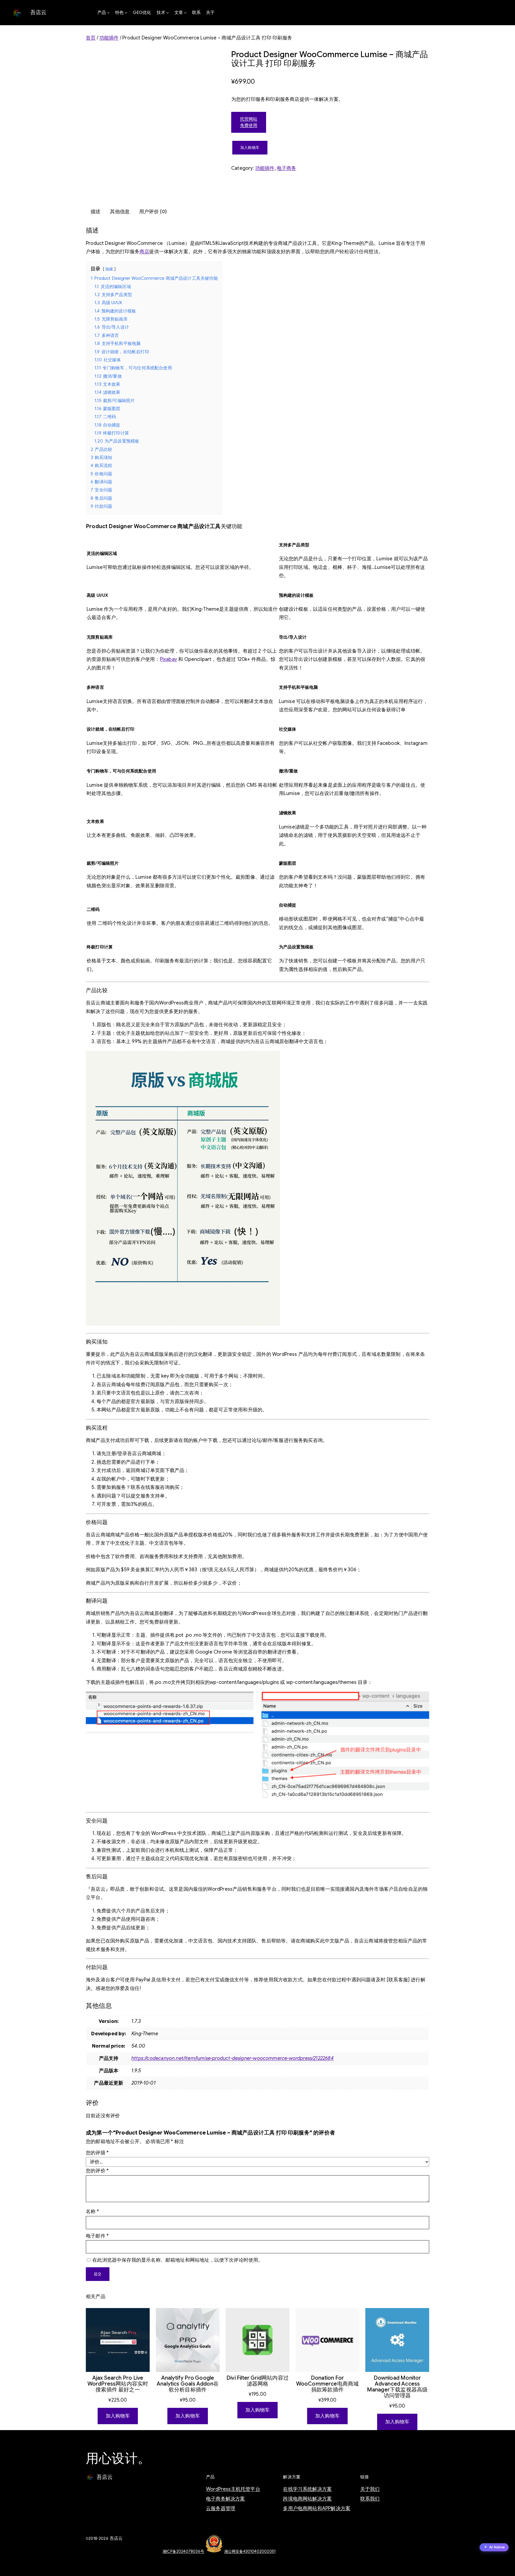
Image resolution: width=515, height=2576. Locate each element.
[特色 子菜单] (126, 13)
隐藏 (109, 269)
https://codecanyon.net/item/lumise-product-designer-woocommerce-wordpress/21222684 (233, 2058)
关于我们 (370, 2489)
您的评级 (97, 2153)
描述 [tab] (95, 212)
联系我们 (370, 2499)
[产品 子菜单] (108, 13)
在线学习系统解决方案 (307, 2489)
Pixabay (168, 659)
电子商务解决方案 (225, 2499)
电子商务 (287, 168)
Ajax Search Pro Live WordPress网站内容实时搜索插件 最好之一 (118, 2384)
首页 (91, 38)
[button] (494, 2548)
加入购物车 (250, 148)
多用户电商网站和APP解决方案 (317, 2508)
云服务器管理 (221, 2508)
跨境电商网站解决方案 (307, 2499)
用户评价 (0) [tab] (153, 212)
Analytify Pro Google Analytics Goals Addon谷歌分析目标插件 (188, 2384)
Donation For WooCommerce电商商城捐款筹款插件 (328, 2384)
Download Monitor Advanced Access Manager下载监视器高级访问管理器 (397, 2387)
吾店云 (38, 12)
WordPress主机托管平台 (233, 2489)
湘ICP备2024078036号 (183, 2551)
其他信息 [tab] (120, 212)
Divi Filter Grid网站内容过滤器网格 (257, 2381)
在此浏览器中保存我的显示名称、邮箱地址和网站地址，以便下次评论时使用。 (178, 2260)
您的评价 (97, 2171)
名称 (92, 2211)
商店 (144, 252)
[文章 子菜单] (185, 13)
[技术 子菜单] (168, 13)
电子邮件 (97, 2236)
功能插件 (109, 38)
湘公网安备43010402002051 (250, 2551)
